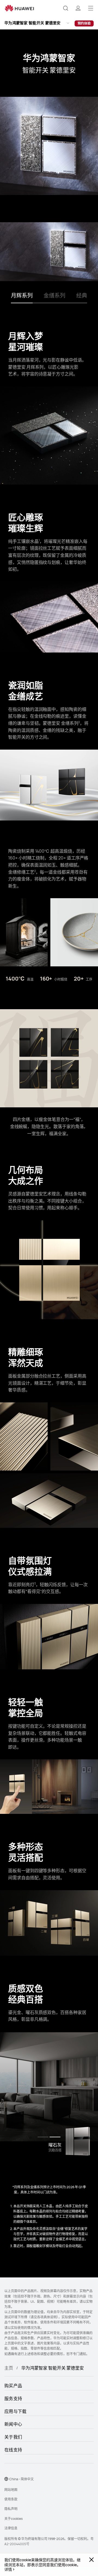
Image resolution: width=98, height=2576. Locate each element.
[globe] (6, 2479)
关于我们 (13, 2437)
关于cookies (13, 2519)
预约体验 (84, 23)
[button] (66, 8)
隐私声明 (11, 2509)
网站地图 (11, 2490)
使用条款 (11, 2499)
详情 (8, 2569)
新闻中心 (13, 2424)
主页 (9, 2368)
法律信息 (11, 2528)
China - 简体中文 (22, 2479)
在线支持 (13, 2450)
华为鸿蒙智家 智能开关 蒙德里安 (33, 23)
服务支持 (13, 2398)
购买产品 (13, 2386)
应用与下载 (16, 2411)
